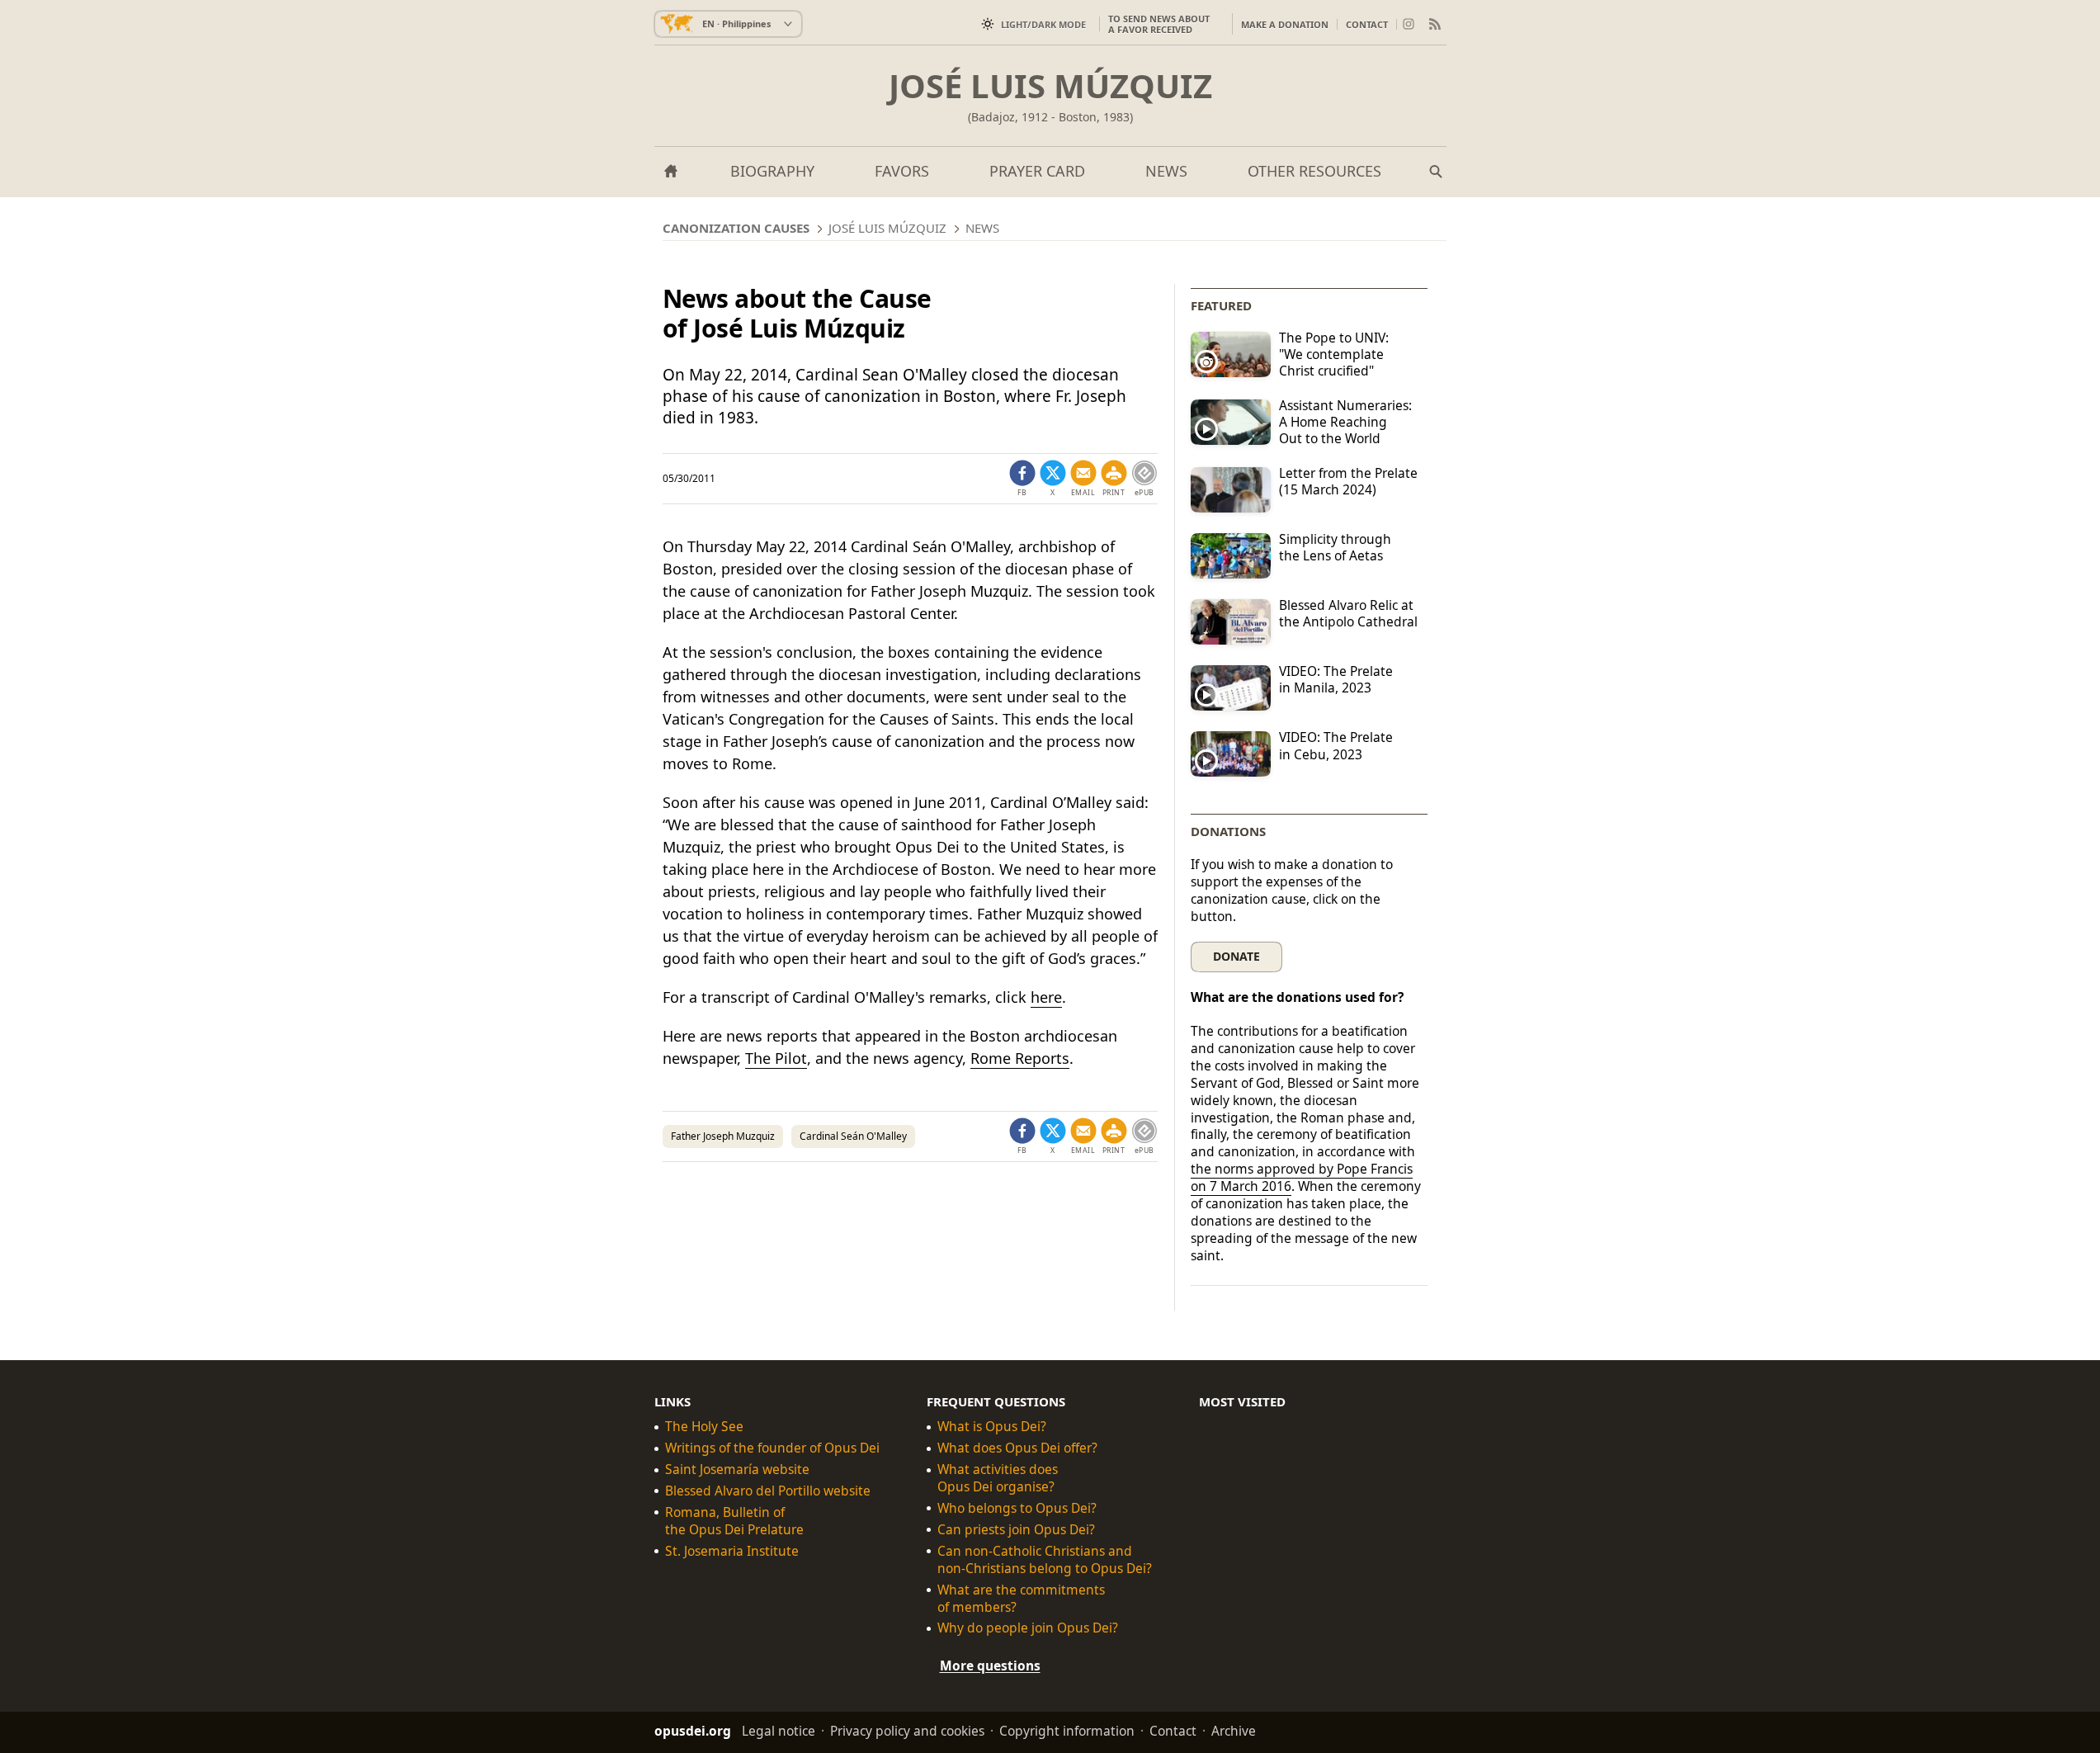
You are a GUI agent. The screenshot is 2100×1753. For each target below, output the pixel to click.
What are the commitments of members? (1021, 1598)
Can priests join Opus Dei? (1016, 1530)
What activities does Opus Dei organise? (998, 1478)
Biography (772, 171)
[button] (1114, 479)
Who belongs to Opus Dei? (1017, 1508)
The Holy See (704, 1427)
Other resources (1314, 171)
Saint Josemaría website (737, 1469)
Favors (902, 171)
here (1046, 997)
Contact (1367, 24)
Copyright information (1067, 1731)
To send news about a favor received (1159, 24)
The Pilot (776, 1058)
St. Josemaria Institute (732, 1551)
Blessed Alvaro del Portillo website (768, 1491)
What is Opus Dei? (992, 1427)
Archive (1234, 1731)
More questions (990, 1666)
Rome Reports (1020, 1058)
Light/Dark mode (1043, 24)
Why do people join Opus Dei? (1028, 1628)
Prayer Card (1037, 171)
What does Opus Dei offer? (1017, 1448)
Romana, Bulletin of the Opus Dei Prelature (734, 1521)
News (1166, 171)
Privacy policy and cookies (907, 1731)
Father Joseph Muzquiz (723, 1136)
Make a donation (1285, 24)
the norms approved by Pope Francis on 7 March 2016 (1302, 1177)
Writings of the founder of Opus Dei (772, 1448)
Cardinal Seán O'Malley (853, 1136)
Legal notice (779, 1731)
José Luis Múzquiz (1050, 86)
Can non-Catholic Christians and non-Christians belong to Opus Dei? (1045, 1560)
